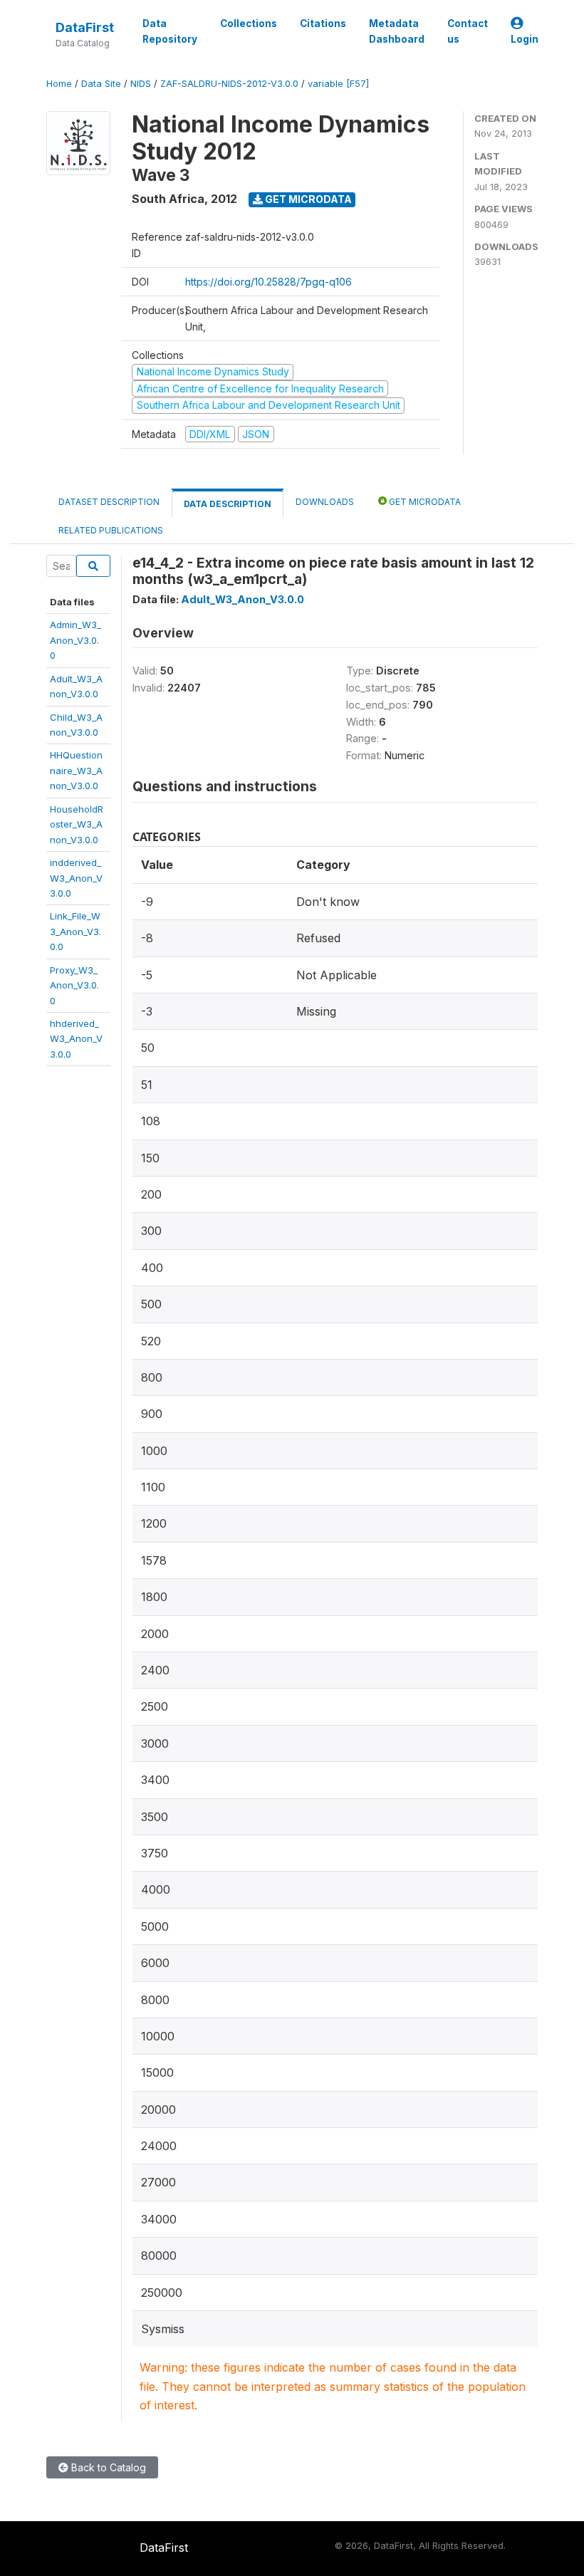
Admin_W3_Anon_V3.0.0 (75, 640)
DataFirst (85, 27)
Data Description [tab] (228, 504)
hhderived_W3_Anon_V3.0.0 (76, 1039)
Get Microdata (307, 199)
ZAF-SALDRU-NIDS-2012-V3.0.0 (229, 84)
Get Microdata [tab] (424, 502)
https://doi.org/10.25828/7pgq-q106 (268, 282)
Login (525, 39)
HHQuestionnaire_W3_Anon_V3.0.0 (76, 770)
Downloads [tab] (325, 502)
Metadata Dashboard (397, 31)
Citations (323, 24)
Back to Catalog (107, 2467)
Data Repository (170, 31)
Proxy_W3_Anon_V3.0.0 (74, 985)
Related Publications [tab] (111, 530)
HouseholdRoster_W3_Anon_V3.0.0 (77, 824)
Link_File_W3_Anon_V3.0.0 (75, 931)
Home (59, 84)
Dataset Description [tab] (109, 502)
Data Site (101, 84)
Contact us (468, 31)
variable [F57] (338, 84)
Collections (249, 24)
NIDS (141, 84)
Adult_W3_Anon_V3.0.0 (243, 599)
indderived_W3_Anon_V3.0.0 (76, 878)
